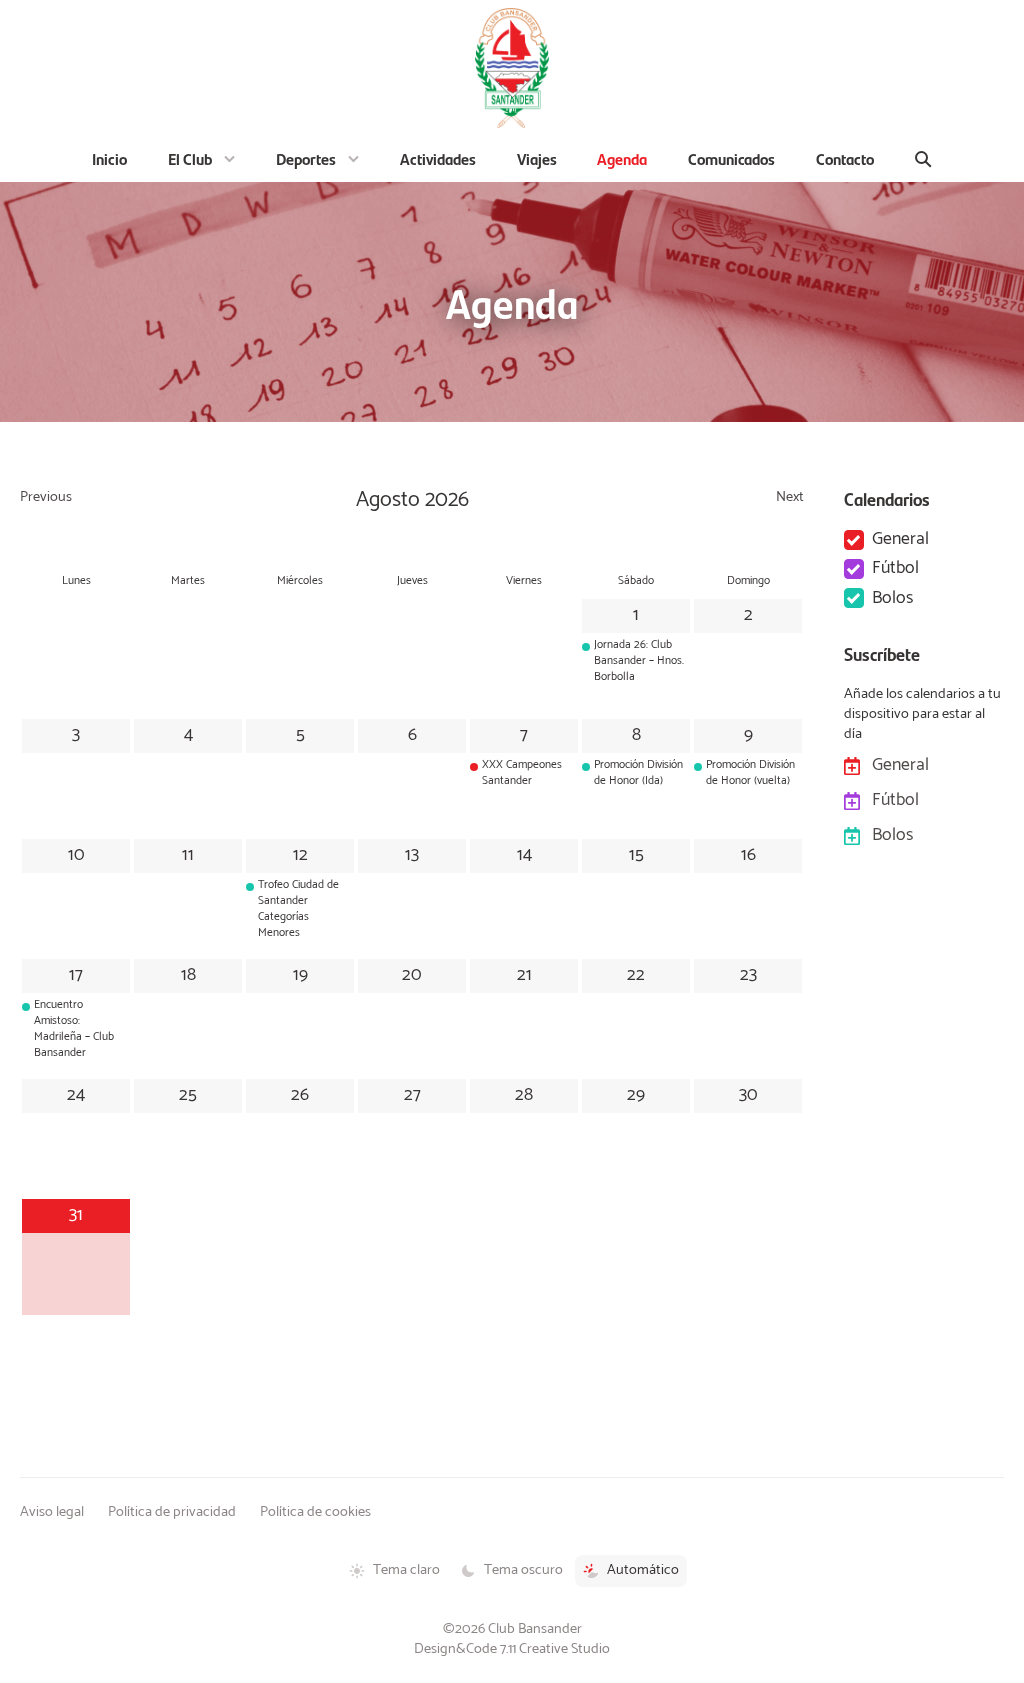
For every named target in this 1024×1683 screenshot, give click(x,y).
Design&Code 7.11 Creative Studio (512, 1649)
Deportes (306, 158)
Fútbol (895, 568)
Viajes (537, 158)
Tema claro (406, 1570)
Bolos (892, 598)
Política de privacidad (172, 1512)
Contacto (845, 158)
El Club (190, 158)
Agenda (622, 158)
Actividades (438, 158)
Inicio (109, 158)
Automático (643, 1570)
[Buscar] (924, 159)
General (900, 539)
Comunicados (731, 158)
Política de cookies (315, 1512)
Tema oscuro (523, 1570)
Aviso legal (52, 1512)
